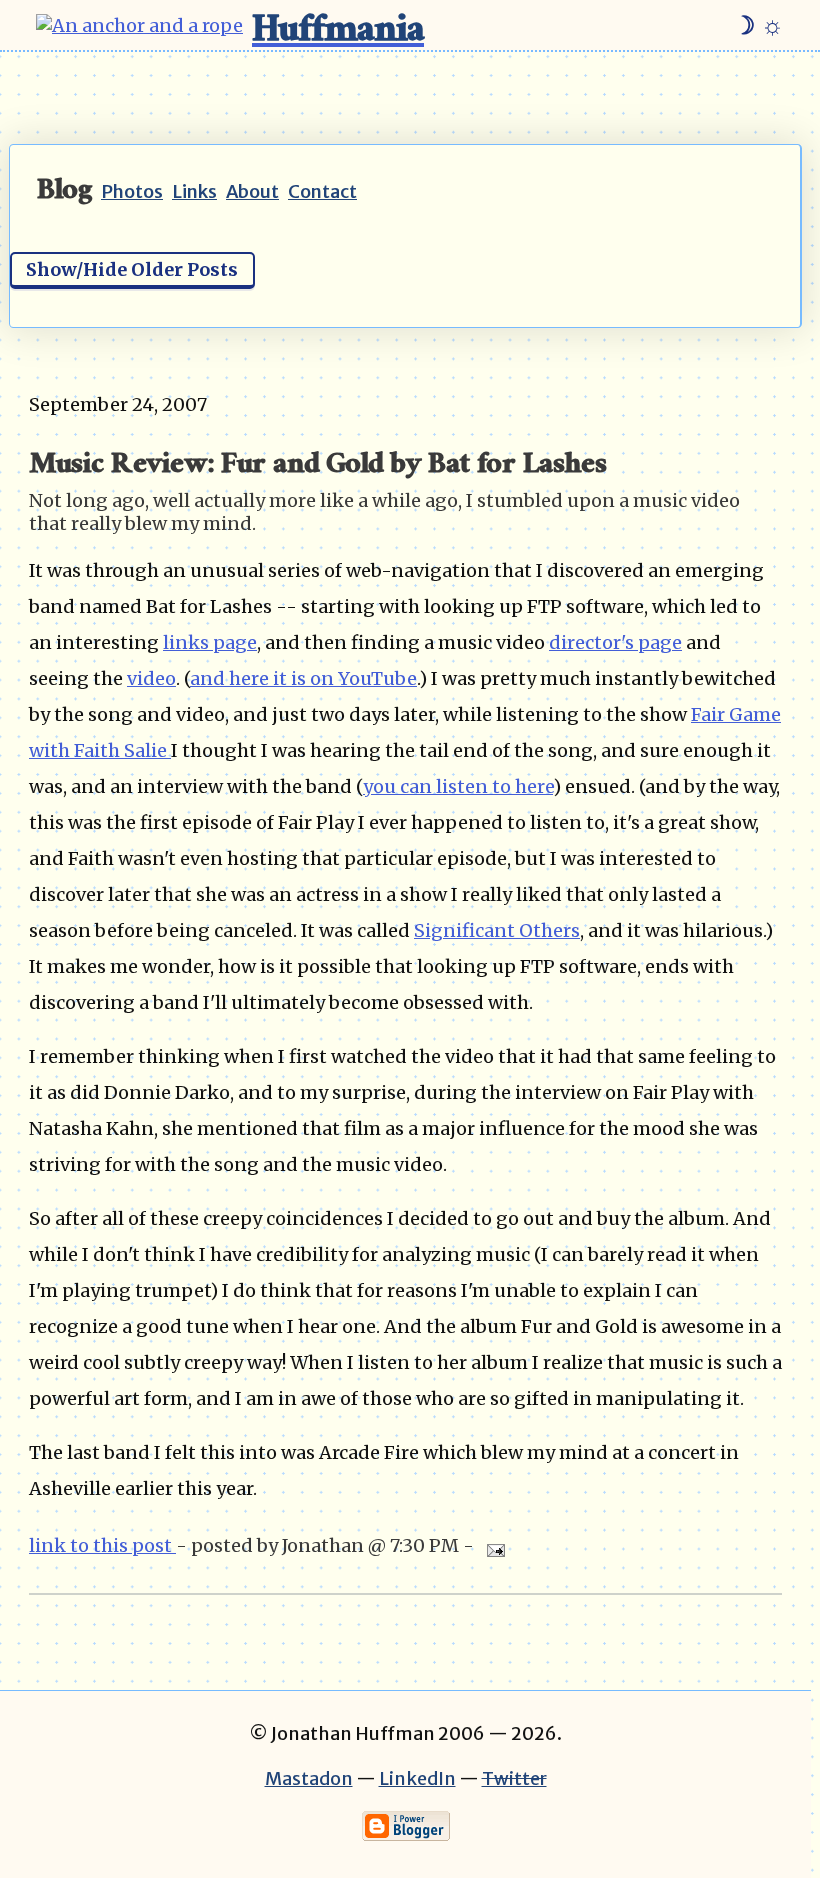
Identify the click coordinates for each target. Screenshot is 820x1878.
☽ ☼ (758, 25)
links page (210, 642)
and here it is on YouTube (303, 678)
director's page (615, 642)
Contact (322, 191)
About (252, 191)
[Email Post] (491, 1545)
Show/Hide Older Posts (132, 269)
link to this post (102, 1545)
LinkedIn (417, 1778)
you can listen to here (458, 786)
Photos (132, 191)
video (151, 678)
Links (194, 191)
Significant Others (497, 930)
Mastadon (309, 1778)
